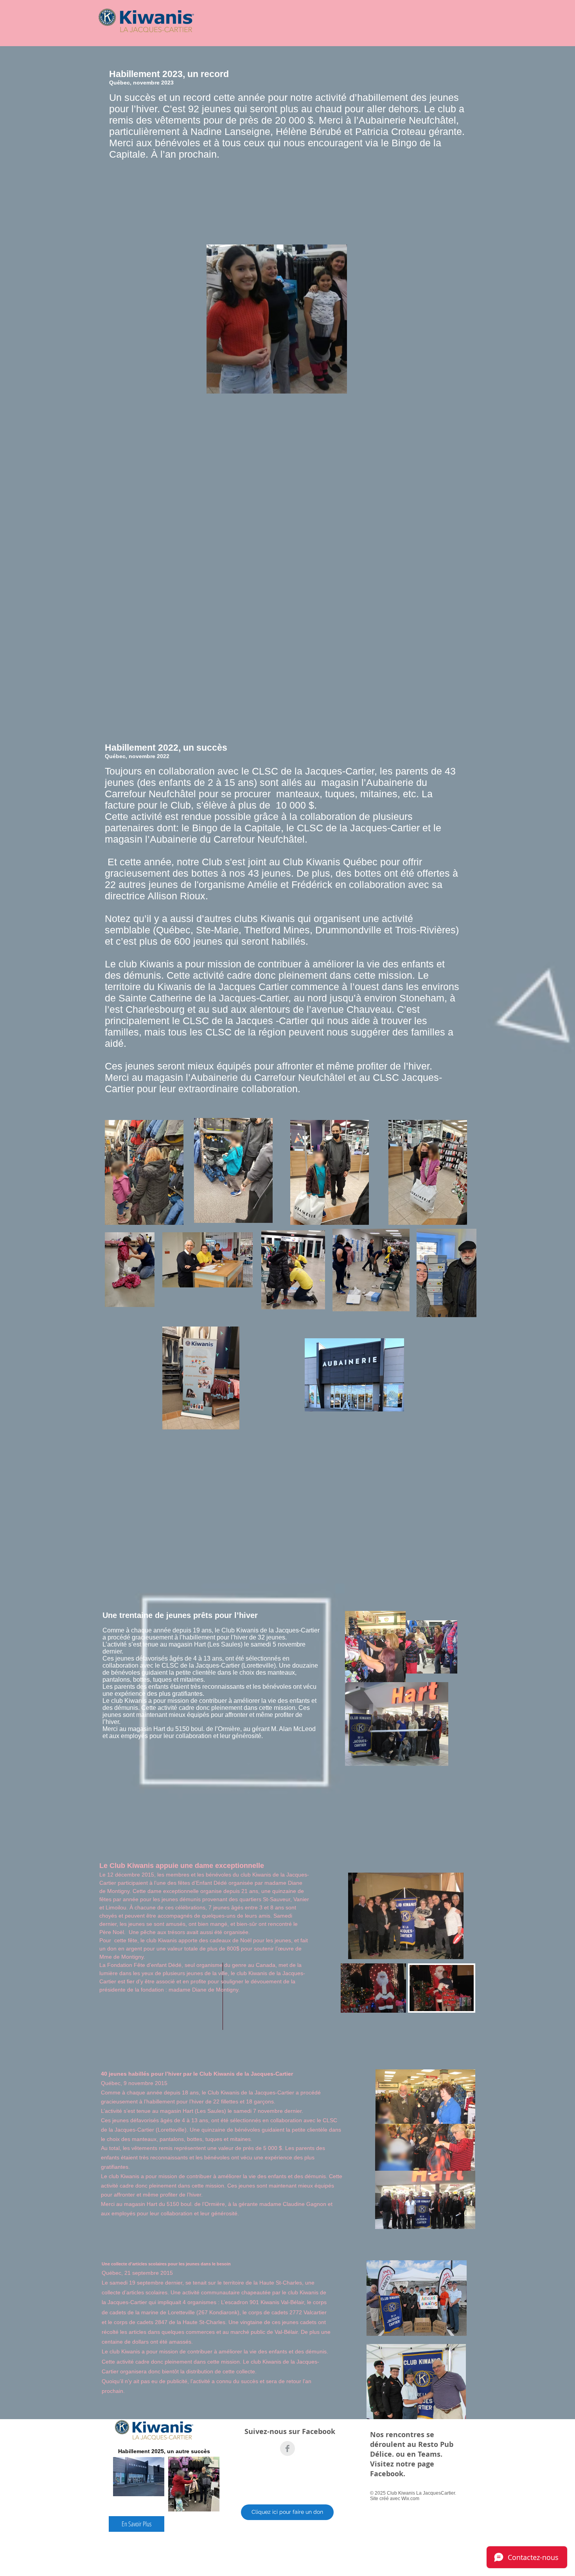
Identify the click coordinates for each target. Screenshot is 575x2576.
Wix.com (410, 2499)
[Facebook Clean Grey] (287, 2448)
